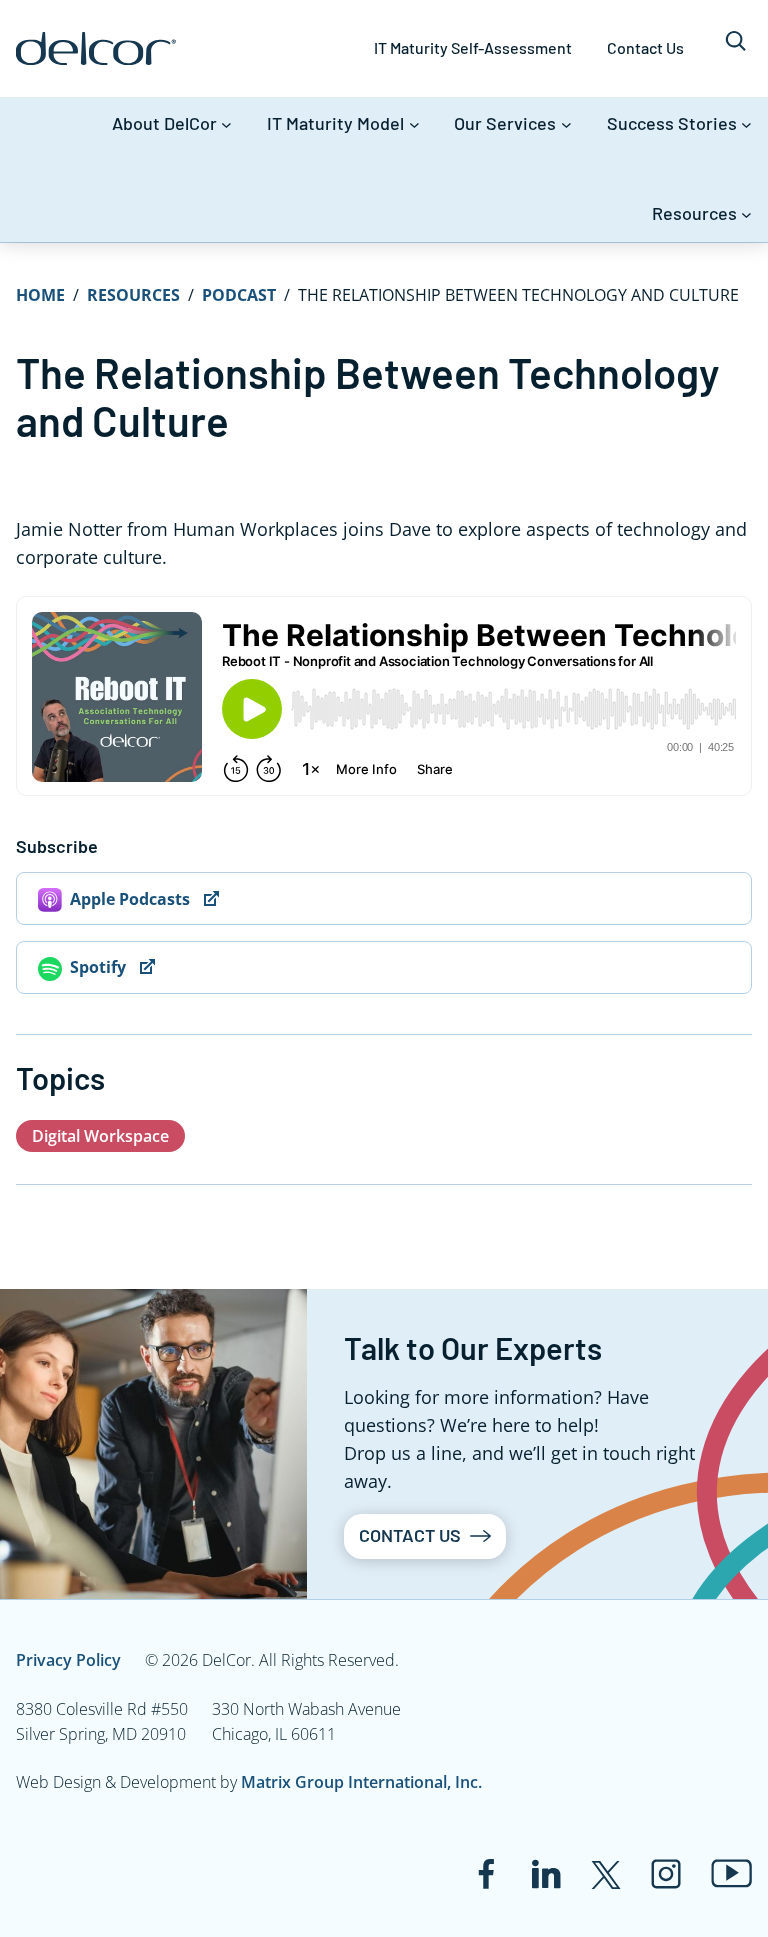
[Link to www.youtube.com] (731, 1873)
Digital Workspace (100, 1136)
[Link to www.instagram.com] (666, 1874)
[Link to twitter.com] (606, 1874)
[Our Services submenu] (566, 124)
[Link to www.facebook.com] (486, 1874)
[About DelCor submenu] (226, 124)
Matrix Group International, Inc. (361, 1782)
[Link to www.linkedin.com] (546, 1874)
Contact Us (410, 1535)
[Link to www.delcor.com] (96, 48)
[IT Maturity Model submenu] (414, 124)
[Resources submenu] (746, 214)
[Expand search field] (735, 48)
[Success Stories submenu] (746, 124)
